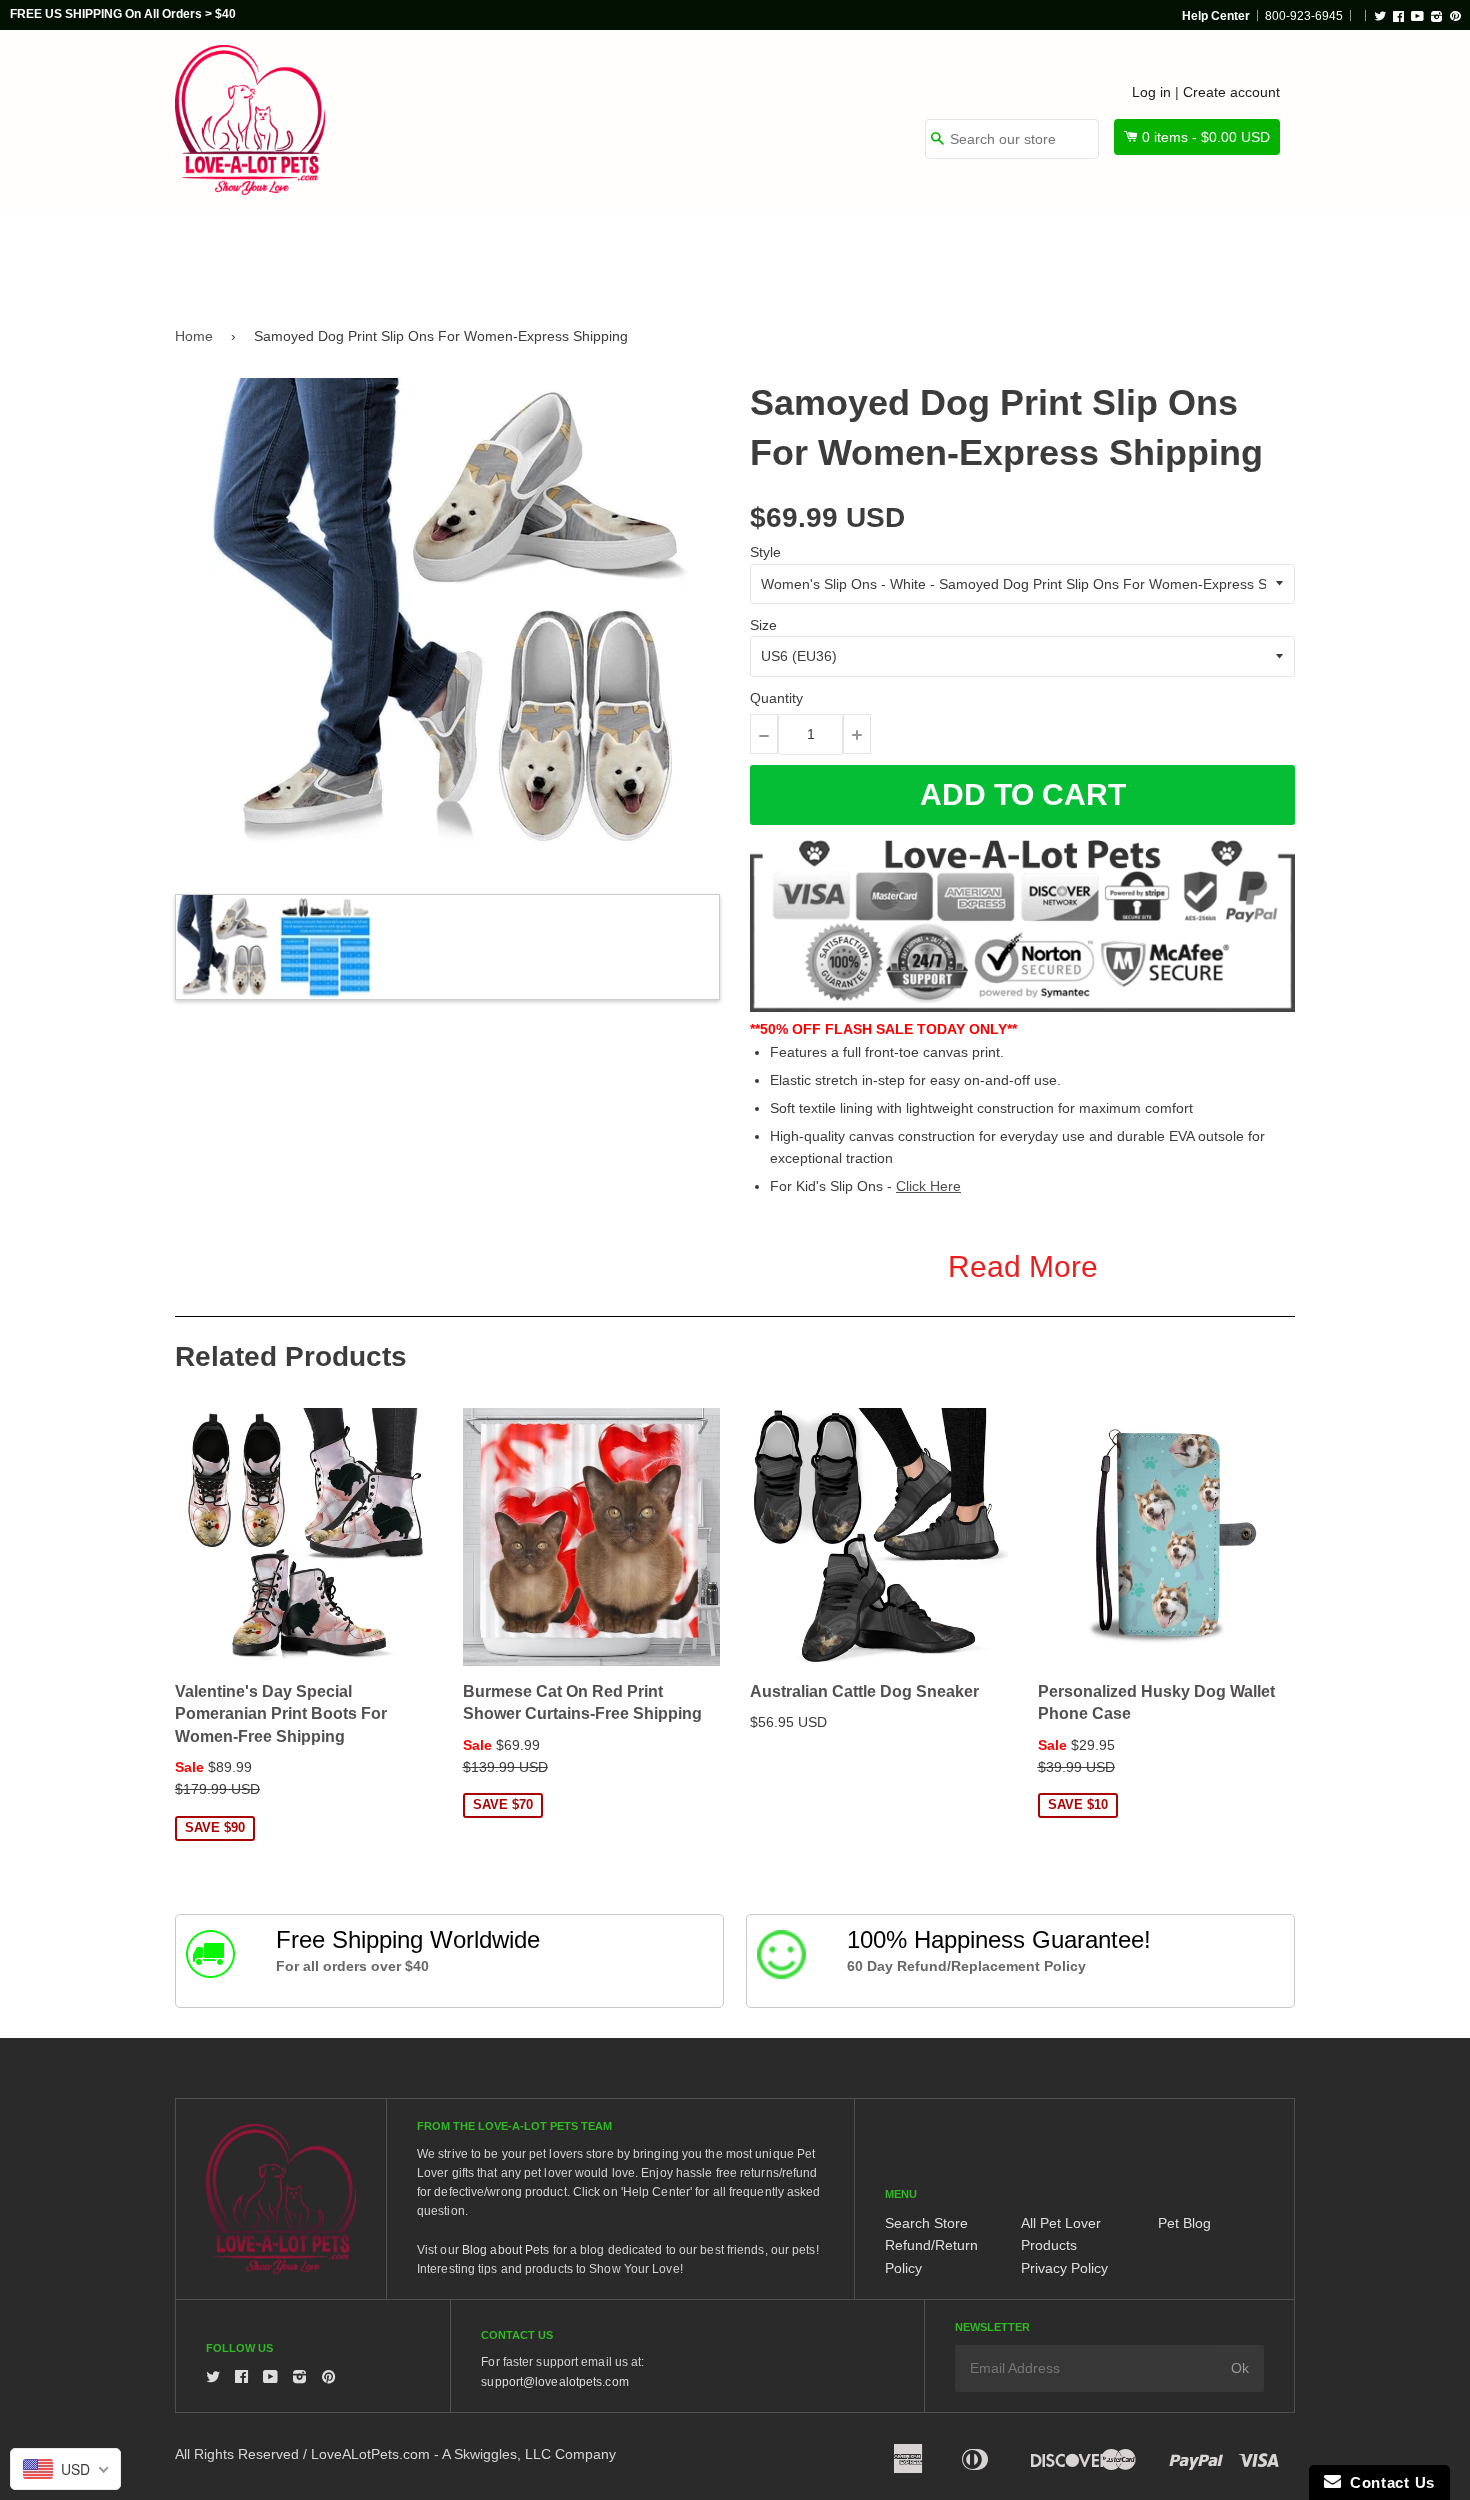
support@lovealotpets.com (554, 2382)
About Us (1227, 252)
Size (763, 625)
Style (765, 552)
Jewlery (1108, 252)
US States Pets (806, 252)
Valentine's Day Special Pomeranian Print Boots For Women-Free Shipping (281, 1714)
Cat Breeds (519, 252)
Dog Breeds (379, 252)
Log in (1151, 92)
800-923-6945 (1304, 16)
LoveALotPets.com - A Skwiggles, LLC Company (463, 2454)
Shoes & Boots (970, 252)
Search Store (926, 2223)
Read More (1023, 1266)
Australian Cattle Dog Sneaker (864, 1691)
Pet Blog (1184, 2223)
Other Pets (657, 252)
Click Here (928, 1186)
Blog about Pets (506, 2250)
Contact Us (1388, 2482)
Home (194, 336)
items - (1206, 137)
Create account (1231, 92)
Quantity (776, 698)
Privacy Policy (1064, 2268)
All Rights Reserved (237, 2454)
